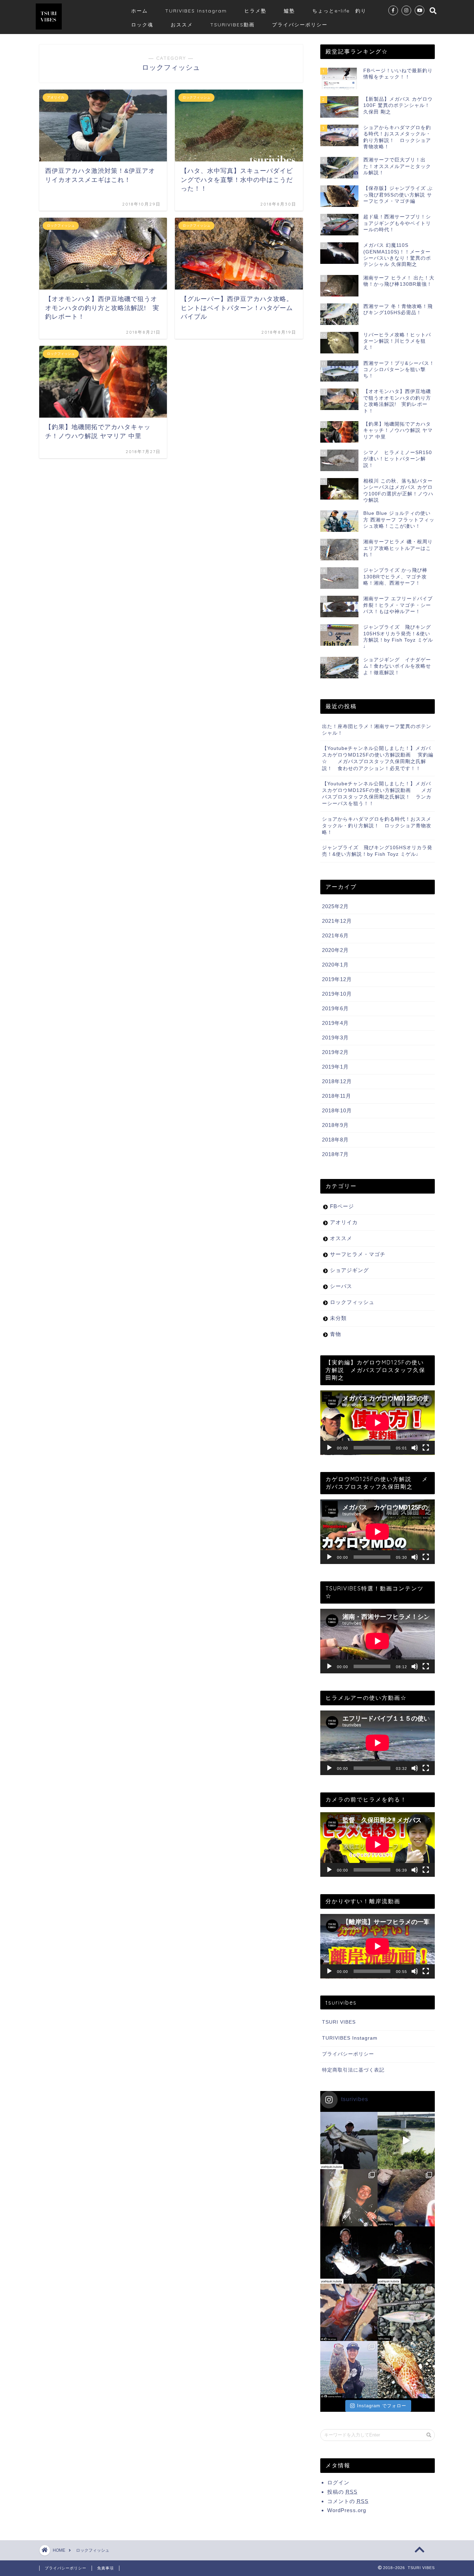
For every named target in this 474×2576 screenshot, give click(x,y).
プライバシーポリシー (300, 25)
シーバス (341, 1286)
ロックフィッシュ (352, 1302)
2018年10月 (337, 1110)
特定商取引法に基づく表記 (353, 2070)
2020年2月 (335, 950)
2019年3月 (335, 1038)
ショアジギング (349, 1270)
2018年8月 (335, 1140)
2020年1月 (335, 965)
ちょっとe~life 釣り (339, 11)
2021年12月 (337, 921)
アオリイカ (344, 1222)
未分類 (338, 1318)
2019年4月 (335, 1023)
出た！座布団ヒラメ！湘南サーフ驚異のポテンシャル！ (377, 730)
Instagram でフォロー (382, 2406)
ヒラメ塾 (255, 11)
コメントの (348, 2501)
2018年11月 (337, 1096)
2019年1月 (335, 1067)
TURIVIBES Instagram (196, 11)
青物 (336, 1334)
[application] (378, 1423)
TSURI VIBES (339, 2022)
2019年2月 (335, 1052)
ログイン (338, 2482)
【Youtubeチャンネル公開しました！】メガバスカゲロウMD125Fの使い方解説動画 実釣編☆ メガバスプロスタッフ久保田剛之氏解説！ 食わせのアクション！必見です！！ (378, 758)
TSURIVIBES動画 (232, 25)
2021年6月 (335, 935)
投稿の (342, 2492)
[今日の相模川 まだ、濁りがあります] (406, 2140)
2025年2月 (335, 906)
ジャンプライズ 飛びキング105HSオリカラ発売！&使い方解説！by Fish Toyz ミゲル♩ (377, 851)
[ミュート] (415, 1448)
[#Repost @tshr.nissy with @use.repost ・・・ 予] (406, 2312)
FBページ (342, 1206)
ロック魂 (142, 25)
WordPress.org (347, 2510)
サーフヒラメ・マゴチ (358, 1254)
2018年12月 (337, 1081)
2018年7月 (335, 1154)
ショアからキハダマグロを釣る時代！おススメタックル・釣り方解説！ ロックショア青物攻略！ (377, 826)
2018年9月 (335, 1125)
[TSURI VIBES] (49, 29)
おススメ (182, 25)
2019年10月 (337, 994)
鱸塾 (289, 11)
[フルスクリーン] (426, 1448)
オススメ (341, 1238)
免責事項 (105, 2568)
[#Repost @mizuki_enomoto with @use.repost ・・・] (406, 2370)
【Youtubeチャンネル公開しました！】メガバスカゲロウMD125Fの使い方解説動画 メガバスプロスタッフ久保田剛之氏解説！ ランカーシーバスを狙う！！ (377, 794)
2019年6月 (335, 1008)
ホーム (139, 11)
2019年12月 (337, 979)
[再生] (329, 1448)
